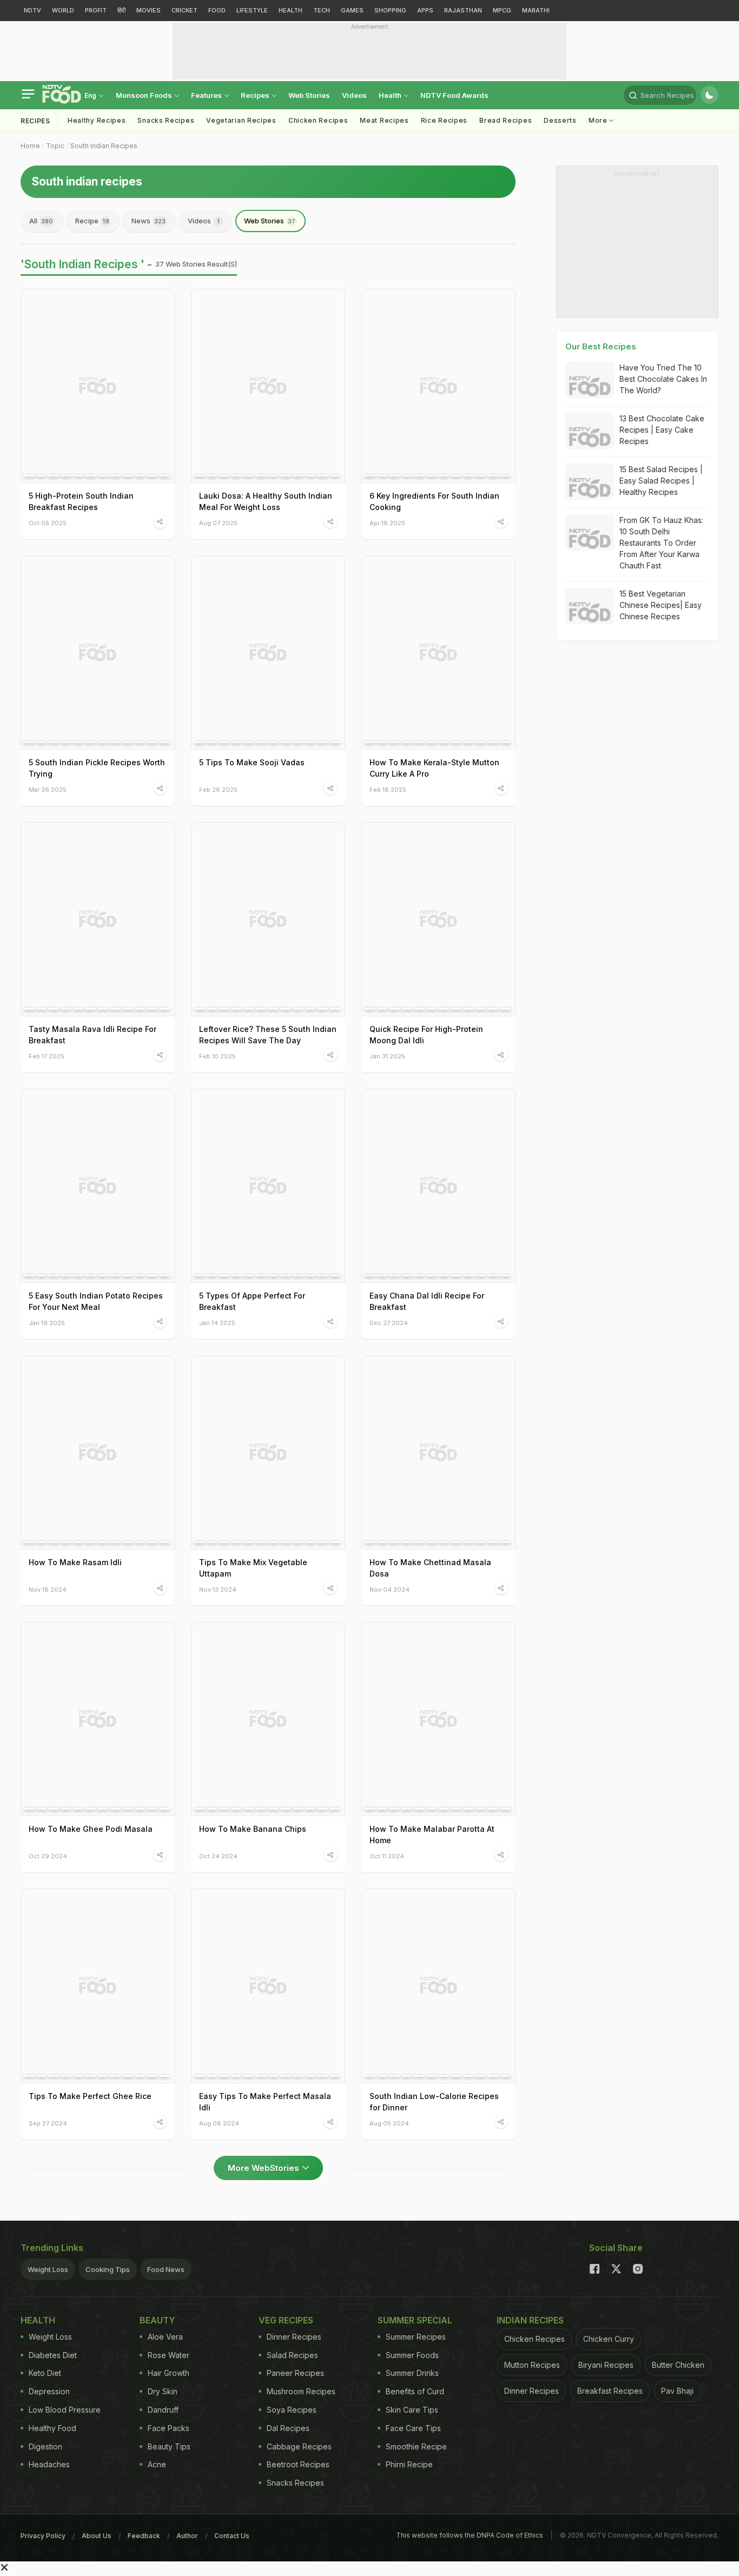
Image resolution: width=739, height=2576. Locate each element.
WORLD (63, 10)
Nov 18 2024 (48, 1589)
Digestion (45, 2446)
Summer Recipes (416, 2337)
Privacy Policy (43, 2536)
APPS (425, 10)
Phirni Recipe (409, 2464)
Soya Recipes (292, 2410)
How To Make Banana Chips (253, 1829)
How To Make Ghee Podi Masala (91, 1829)
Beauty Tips (169, 2446)
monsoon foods (145, 95)
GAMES (352, 10)
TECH (322, 10)
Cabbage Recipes (299, 2446)
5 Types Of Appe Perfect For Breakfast (252, 1301)
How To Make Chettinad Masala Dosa (430, 1568)
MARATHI (536, 10)
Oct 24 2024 (218, 1856)
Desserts (560, 120)
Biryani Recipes (606, 2365)
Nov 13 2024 (218, 1589)
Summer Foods (412, 2355)
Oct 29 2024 (48, 1856)
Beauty (157, 2320)
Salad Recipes (292, 2355)
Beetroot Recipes (298, 2464)
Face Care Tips (413, 2428)
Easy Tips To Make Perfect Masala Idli (265, 2102)
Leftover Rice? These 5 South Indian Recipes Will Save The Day (268, 1035)
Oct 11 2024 (387, 1856)
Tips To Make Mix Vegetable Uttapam (253, 1568)
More (599, 120)
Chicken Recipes (318, 120)
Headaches (49, 2464)
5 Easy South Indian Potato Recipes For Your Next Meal (96, 1301)
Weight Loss (48, 2269)
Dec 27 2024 (389, 1323)
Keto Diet (45, 2373)
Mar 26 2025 (48, 789)
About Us (97, 2536)
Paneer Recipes (295, 2373)
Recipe (92, 221)
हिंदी (121, 10)
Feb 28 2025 (218, 789)
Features (207, 95)
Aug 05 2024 (389, 2123)
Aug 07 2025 (218, 523)
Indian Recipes (530, 2320)
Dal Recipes (288, 2428)
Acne (157, 2464)
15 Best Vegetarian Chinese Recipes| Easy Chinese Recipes (661, 605)
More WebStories (263, 2168)
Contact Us (232, 2536)
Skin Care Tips (412, 2410)
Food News (166, 2269)
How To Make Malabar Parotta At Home (432, 1835)
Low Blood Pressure (65, 2410)
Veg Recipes (286, 2320)
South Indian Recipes (104, 146)
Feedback (144, 2536)
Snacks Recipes (166, 120)
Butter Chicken (678, 2365)
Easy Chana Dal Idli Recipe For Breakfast (427, 1301)
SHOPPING (390, 10)
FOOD (217, 10)
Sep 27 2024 (48, 2123)
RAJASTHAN (463, 10)
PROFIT (96, 10)
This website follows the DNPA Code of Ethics (470, 2535)
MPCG (502, 10)
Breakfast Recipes (610, 2391)
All (41, 221)
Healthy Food (52, 2428)
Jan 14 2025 (217, 1323)
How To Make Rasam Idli (75, 1562)
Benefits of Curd (415, 2391)
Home (30, 146)
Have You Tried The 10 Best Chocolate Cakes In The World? (663, 379)
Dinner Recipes (294, 2337)
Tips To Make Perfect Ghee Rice (90, 2096)
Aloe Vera (165, 2337)
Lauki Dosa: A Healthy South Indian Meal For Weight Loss (266, 501)
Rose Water (169, 2355)
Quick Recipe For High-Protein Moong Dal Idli (426, 1035)
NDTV (32, 10)
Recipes (256, 95)
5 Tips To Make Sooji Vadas (252, 762)
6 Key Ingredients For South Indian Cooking (434, 501)
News (149, 221)
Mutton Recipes (532, 2365)
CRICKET (184, 10)
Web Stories (309, 95)
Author (187, 2536)
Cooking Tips (108, 2269)
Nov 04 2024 (390, 1589)
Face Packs (169, 2428)
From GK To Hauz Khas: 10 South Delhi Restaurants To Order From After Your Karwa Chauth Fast (661, 543)
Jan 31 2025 (387, 1056)
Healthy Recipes (97, 120)
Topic (55, 146)
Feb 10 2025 (217, 1056)
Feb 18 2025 (388, 789)
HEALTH (291, 10)
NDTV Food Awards (454, 95)
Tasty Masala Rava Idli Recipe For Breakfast (93, 1035)
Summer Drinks (412, 2373)
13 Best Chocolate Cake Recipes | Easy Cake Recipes (662, 430)
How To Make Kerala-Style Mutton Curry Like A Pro (434, 768)
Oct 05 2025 (48, 523)
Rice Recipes (444, 120)
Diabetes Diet (53, 2355)
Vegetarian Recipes (241, 120)
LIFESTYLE (252, 10)
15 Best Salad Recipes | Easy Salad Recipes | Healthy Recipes (661, 481)
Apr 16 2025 (387, 523)
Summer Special (415, 2320)
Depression (49, 2391)
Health (391, 95)
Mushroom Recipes (301, 2391)
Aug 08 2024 (219, 2123)
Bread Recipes (506, 120)
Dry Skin (163, 2391)
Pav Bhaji (677, 2391)
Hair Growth (169, 2373)
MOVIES (149, 10)
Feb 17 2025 (47, 1056)
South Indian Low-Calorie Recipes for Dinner (434, 2102)
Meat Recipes (384, 120)
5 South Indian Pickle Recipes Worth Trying (97, 768)
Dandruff (163, 2410)
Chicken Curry (609, 2339)
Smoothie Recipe (416, 2446)
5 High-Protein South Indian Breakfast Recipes (81, 501)
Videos (354, 95)
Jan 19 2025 (47, 1323)
